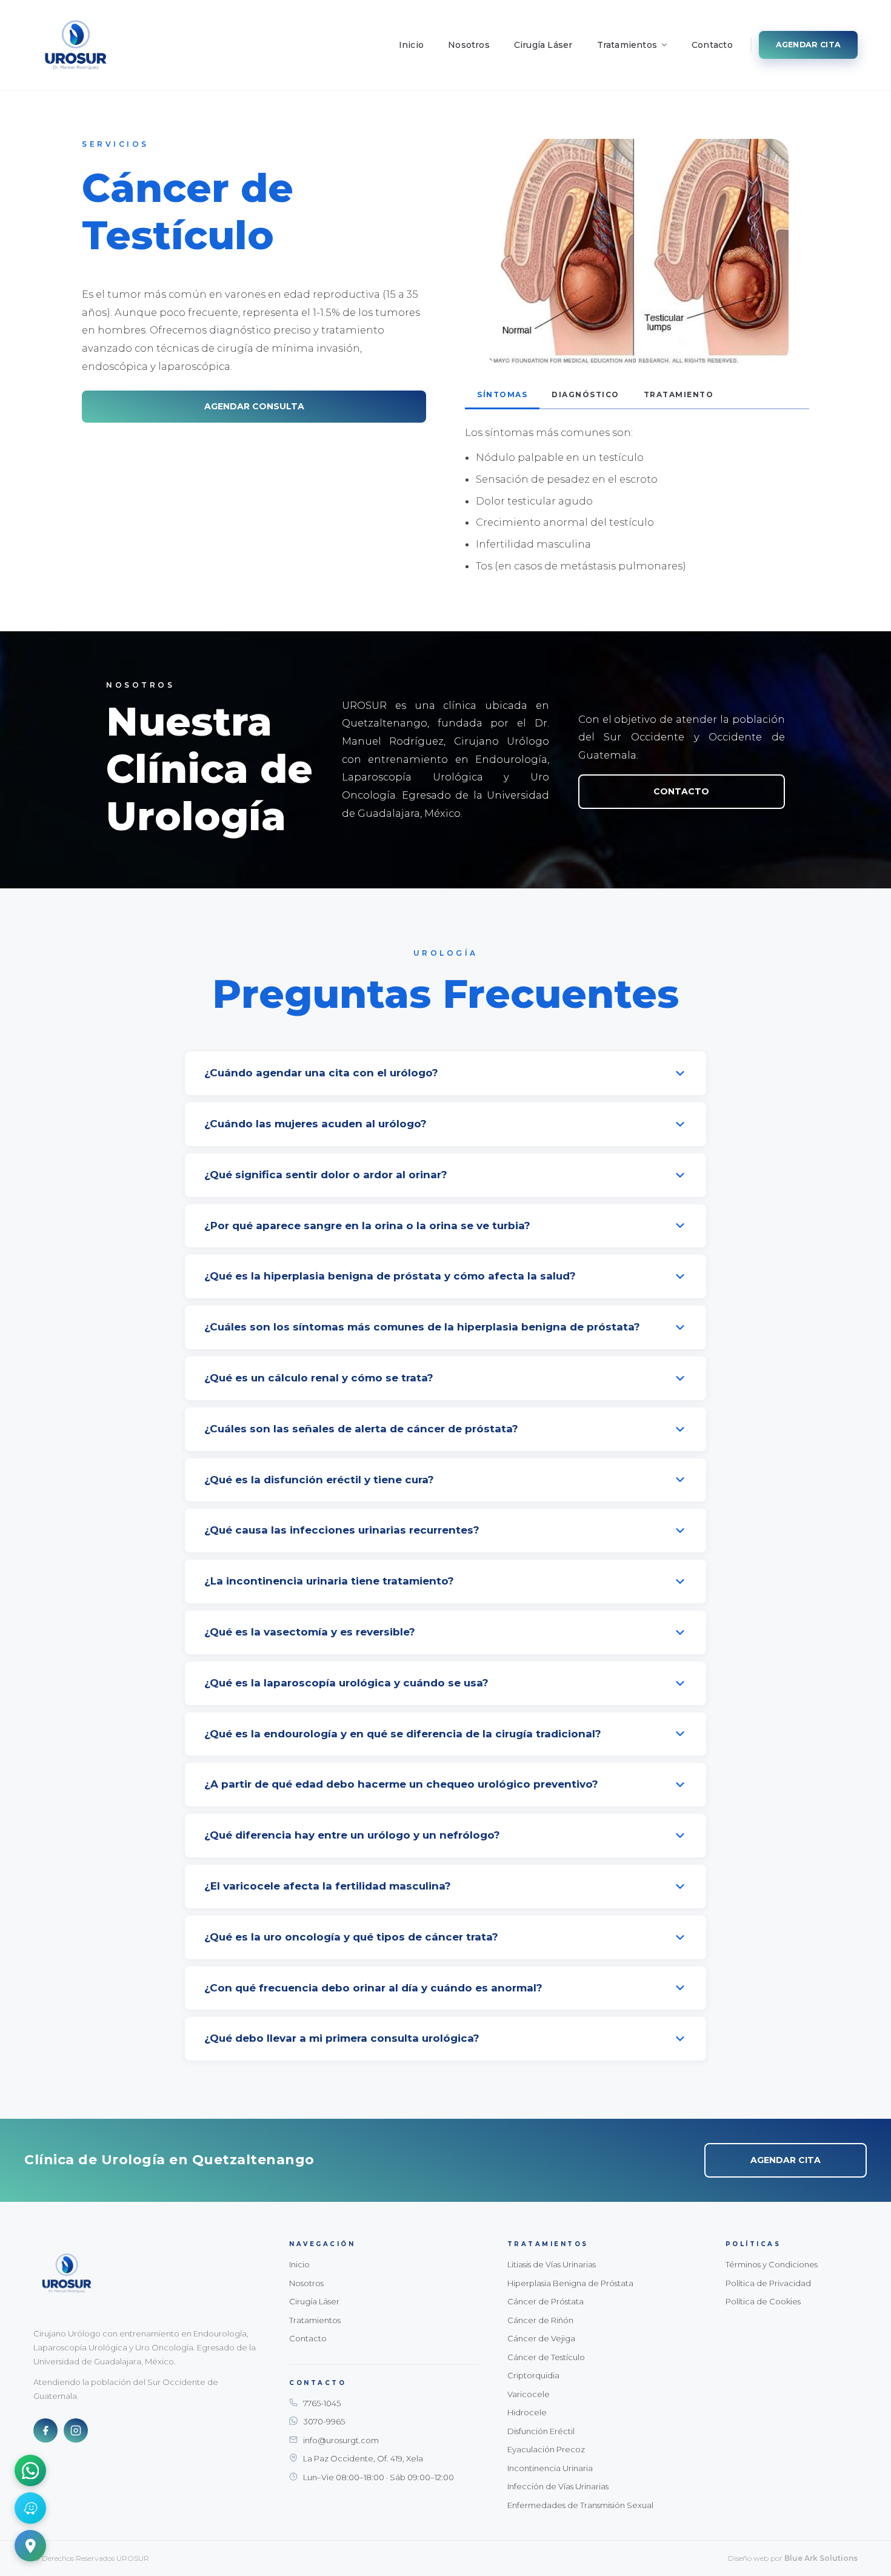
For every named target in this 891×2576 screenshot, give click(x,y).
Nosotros (469, 45)
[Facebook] (45, 2430)
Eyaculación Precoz (546, 2449)
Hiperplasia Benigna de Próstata (570, 2283)
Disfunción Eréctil (541, 2431)
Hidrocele (527, 2412)
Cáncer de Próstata (546, 2301)
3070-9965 (324, 2421)
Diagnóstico (586, 394)
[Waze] (30, 2508)
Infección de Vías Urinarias (558, 2486)
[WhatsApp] (30, 2470)
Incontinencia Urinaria (550, 2468)
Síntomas (502, 394)
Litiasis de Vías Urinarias (552, 2264)
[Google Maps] (30, 2546)
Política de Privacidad (768, 2283)
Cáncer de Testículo (546, 2357)
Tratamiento (679, 394)
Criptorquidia (533, 2375)
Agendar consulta (254, 406)
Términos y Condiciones (772, 2264)
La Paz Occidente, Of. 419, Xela (363, 2458)
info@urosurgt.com (341, 2440)
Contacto (712, 45)
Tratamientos (627, 45)
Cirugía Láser (543, 45)
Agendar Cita (808, 45)
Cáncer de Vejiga (541, 2338)
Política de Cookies (763, 2301)
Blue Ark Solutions (821, 2558)
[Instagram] (76, 2430)
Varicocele (529, 2394)
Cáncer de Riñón (540, 2320)
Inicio (411, 45)
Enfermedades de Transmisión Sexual (580, 2505)
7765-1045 (322, 2403)
